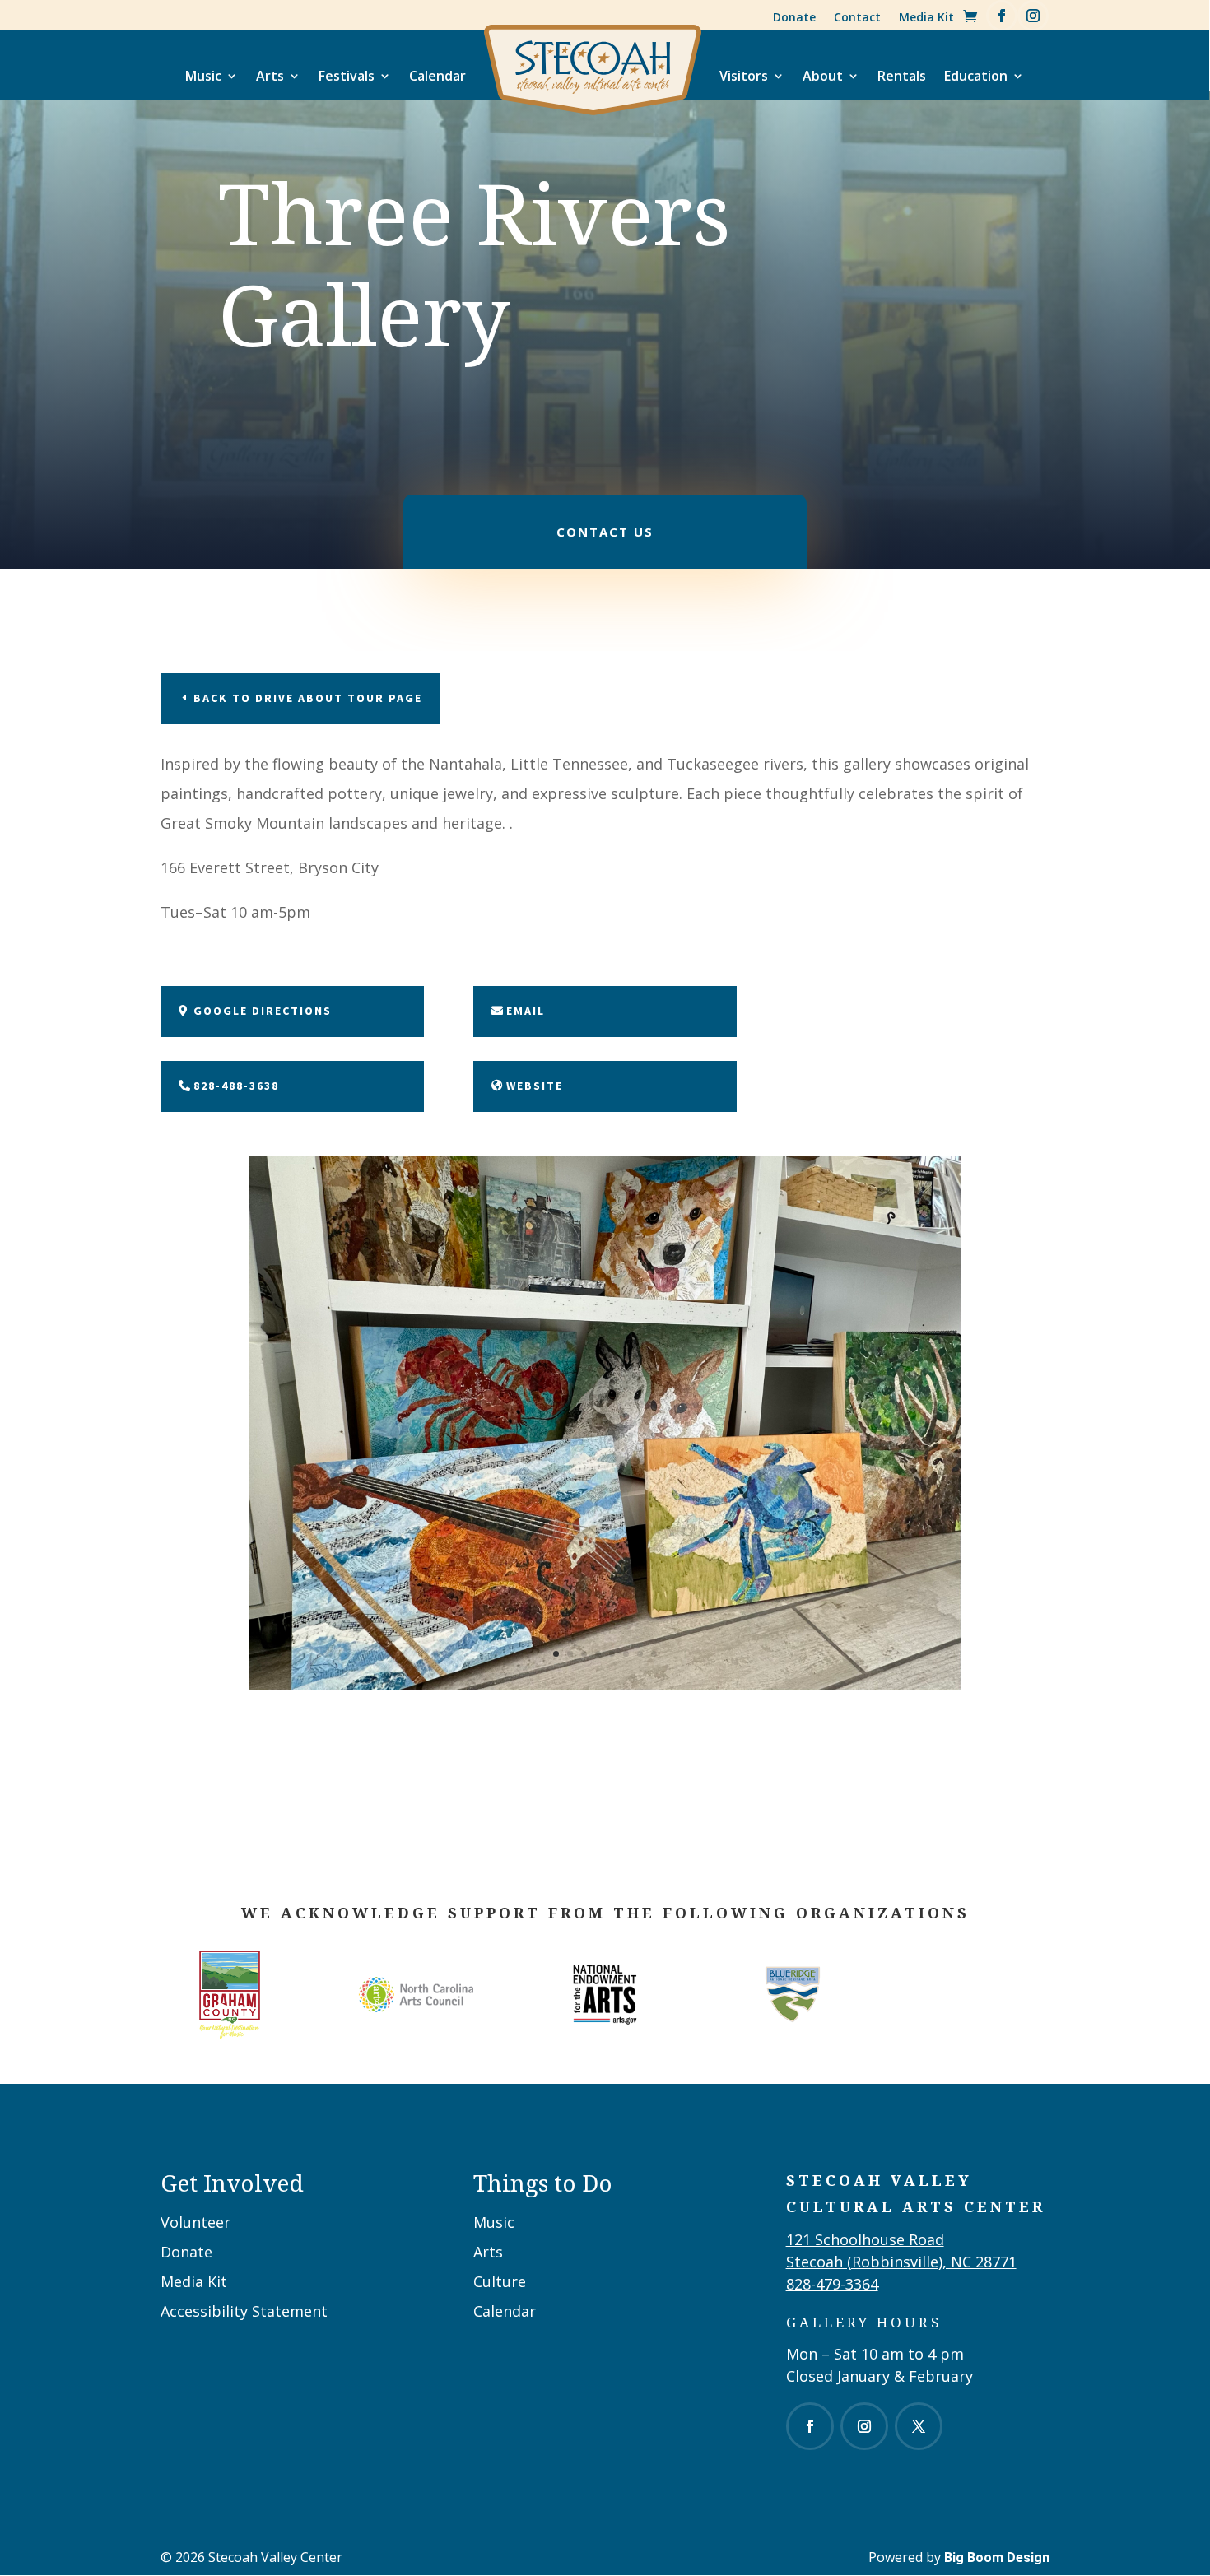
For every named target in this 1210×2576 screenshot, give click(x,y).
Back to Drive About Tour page (308, 698)
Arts (270, 76)
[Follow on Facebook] (1002, 16)
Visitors (744, 76)
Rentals (902, 76)
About (823, 76)
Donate (794, 17)
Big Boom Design (997, 2557)
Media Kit (926, 17)
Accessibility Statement (244, 2311)
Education (976, 76)
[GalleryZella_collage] (605, 1685)
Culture (500, 2281)
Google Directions (263, 1011)
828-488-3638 (236, 1086)
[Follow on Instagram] (1033, 16)
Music (203, 76)
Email (526, 1011)
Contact (857, 17)
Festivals (347, 76)
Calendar (437, 76)
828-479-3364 (832, 2284)
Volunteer (195, 2222)
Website (535, 1086)
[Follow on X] (919, 2426)
